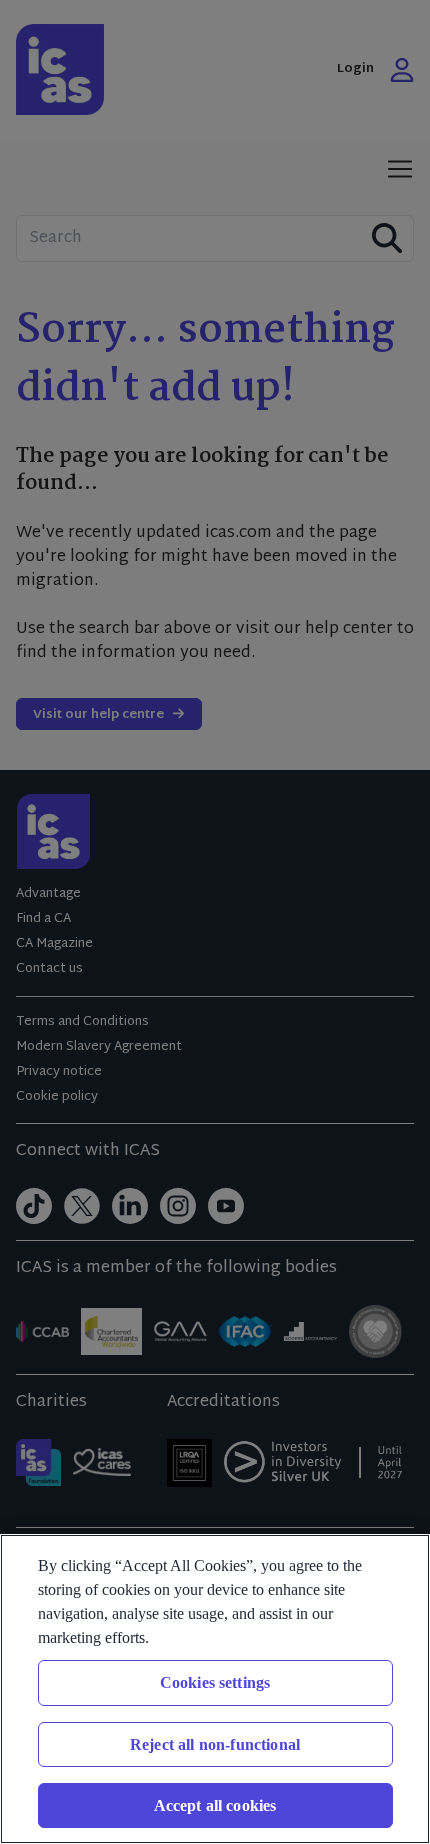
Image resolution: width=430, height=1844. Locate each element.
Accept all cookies (215, 1805)
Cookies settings (215, 1682)
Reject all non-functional (215, 1744)
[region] (215, 1689)
